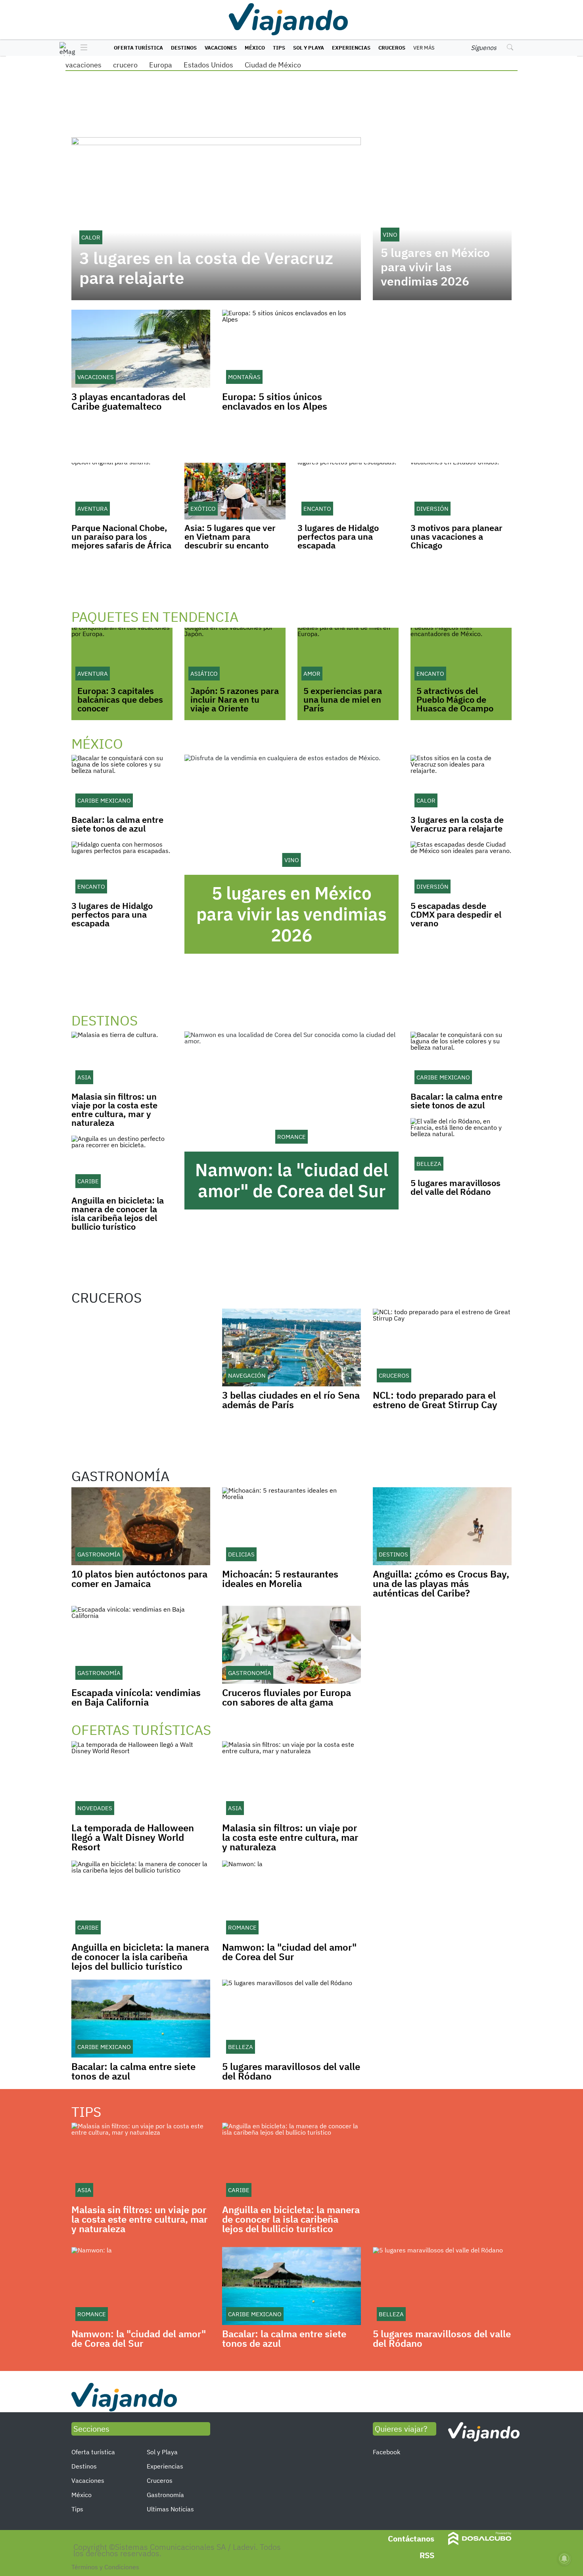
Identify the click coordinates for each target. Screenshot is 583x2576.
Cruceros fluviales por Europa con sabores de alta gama (287, 1697)
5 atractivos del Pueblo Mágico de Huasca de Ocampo (455, 699)
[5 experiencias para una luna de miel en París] (348, 656)
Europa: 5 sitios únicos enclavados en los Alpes (275, 401)
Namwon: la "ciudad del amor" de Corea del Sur (292, 1180)
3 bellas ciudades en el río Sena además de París (291, 1400)
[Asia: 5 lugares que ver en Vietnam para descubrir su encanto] (235, 491)
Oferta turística (138, 48)
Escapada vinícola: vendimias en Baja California (136, 1697)
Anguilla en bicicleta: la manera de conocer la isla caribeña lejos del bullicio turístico (118, 1213)
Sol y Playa (309, 48)
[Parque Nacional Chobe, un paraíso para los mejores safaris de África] (122, 491)
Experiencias (351, 48)
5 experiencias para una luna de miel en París (343, 699)
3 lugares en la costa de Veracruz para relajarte (206, 268)
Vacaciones (221, 48)
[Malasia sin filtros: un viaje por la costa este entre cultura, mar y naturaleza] (122, 1060)
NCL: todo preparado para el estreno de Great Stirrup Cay (435, 1400)
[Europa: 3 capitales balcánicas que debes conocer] (122, 656)
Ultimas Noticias (170, 2509)
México (255, 48)
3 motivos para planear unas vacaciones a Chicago (456, 536)
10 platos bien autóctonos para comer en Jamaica (139, 1579)
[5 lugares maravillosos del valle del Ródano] (461, 1146)
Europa (161, 65)
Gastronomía (165, 2495)
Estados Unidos (208, 65)
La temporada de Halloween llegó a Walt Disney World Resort (133, 1837)
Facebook (386, 2452)
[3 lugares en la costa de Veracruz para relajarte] (461, 783)
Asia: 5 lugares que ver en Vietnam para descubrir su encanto (230, 536)
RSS (427, 2555)
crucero (125, 65)
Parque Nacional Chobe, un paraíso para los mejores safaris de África (121, 536)
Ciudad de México (273, 65)
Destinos (184, 48)
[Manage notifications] (564, 2559)
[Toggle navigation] (82, 48)
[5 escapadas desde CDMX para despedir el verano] (461, 869)
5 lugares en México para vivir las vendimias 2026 (435, 267)
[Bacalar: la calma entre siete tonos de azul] (122, 783)
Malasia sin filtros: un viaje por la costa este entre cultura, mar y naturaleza (114, 1109)
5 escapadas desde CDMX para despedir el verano (456, 914)
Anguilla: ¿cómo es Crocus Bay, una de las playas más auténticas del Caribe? (441, 1583)
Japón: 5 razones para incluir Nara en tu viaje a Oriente (235, 699)
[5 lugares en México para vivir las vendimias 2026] (291, 815)
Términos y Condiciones (105, 2567)
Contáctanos (411, 2539)
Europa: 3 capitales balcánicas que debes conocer (120, 699)
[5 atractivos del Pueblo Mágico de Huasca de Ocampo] (461, 656)
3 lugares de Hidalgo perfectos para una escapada (338, 536)
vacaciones (83, 65)
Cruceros (392, 48)
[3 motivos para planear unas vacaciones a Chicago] (461, 491)
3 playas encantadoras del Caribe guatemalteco (128, 401)
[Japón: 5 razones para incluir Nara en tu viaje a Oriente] (235, 656)
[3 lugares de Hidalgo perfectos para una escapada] (348, 491)
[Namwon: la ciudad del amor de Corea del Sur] (291, 1092)
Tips (279, 48)
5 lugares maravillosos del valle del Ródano (455, 1187)
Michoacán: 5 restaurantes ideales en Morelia (280, 1579)
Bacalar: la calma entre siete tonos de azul (117, 824)
